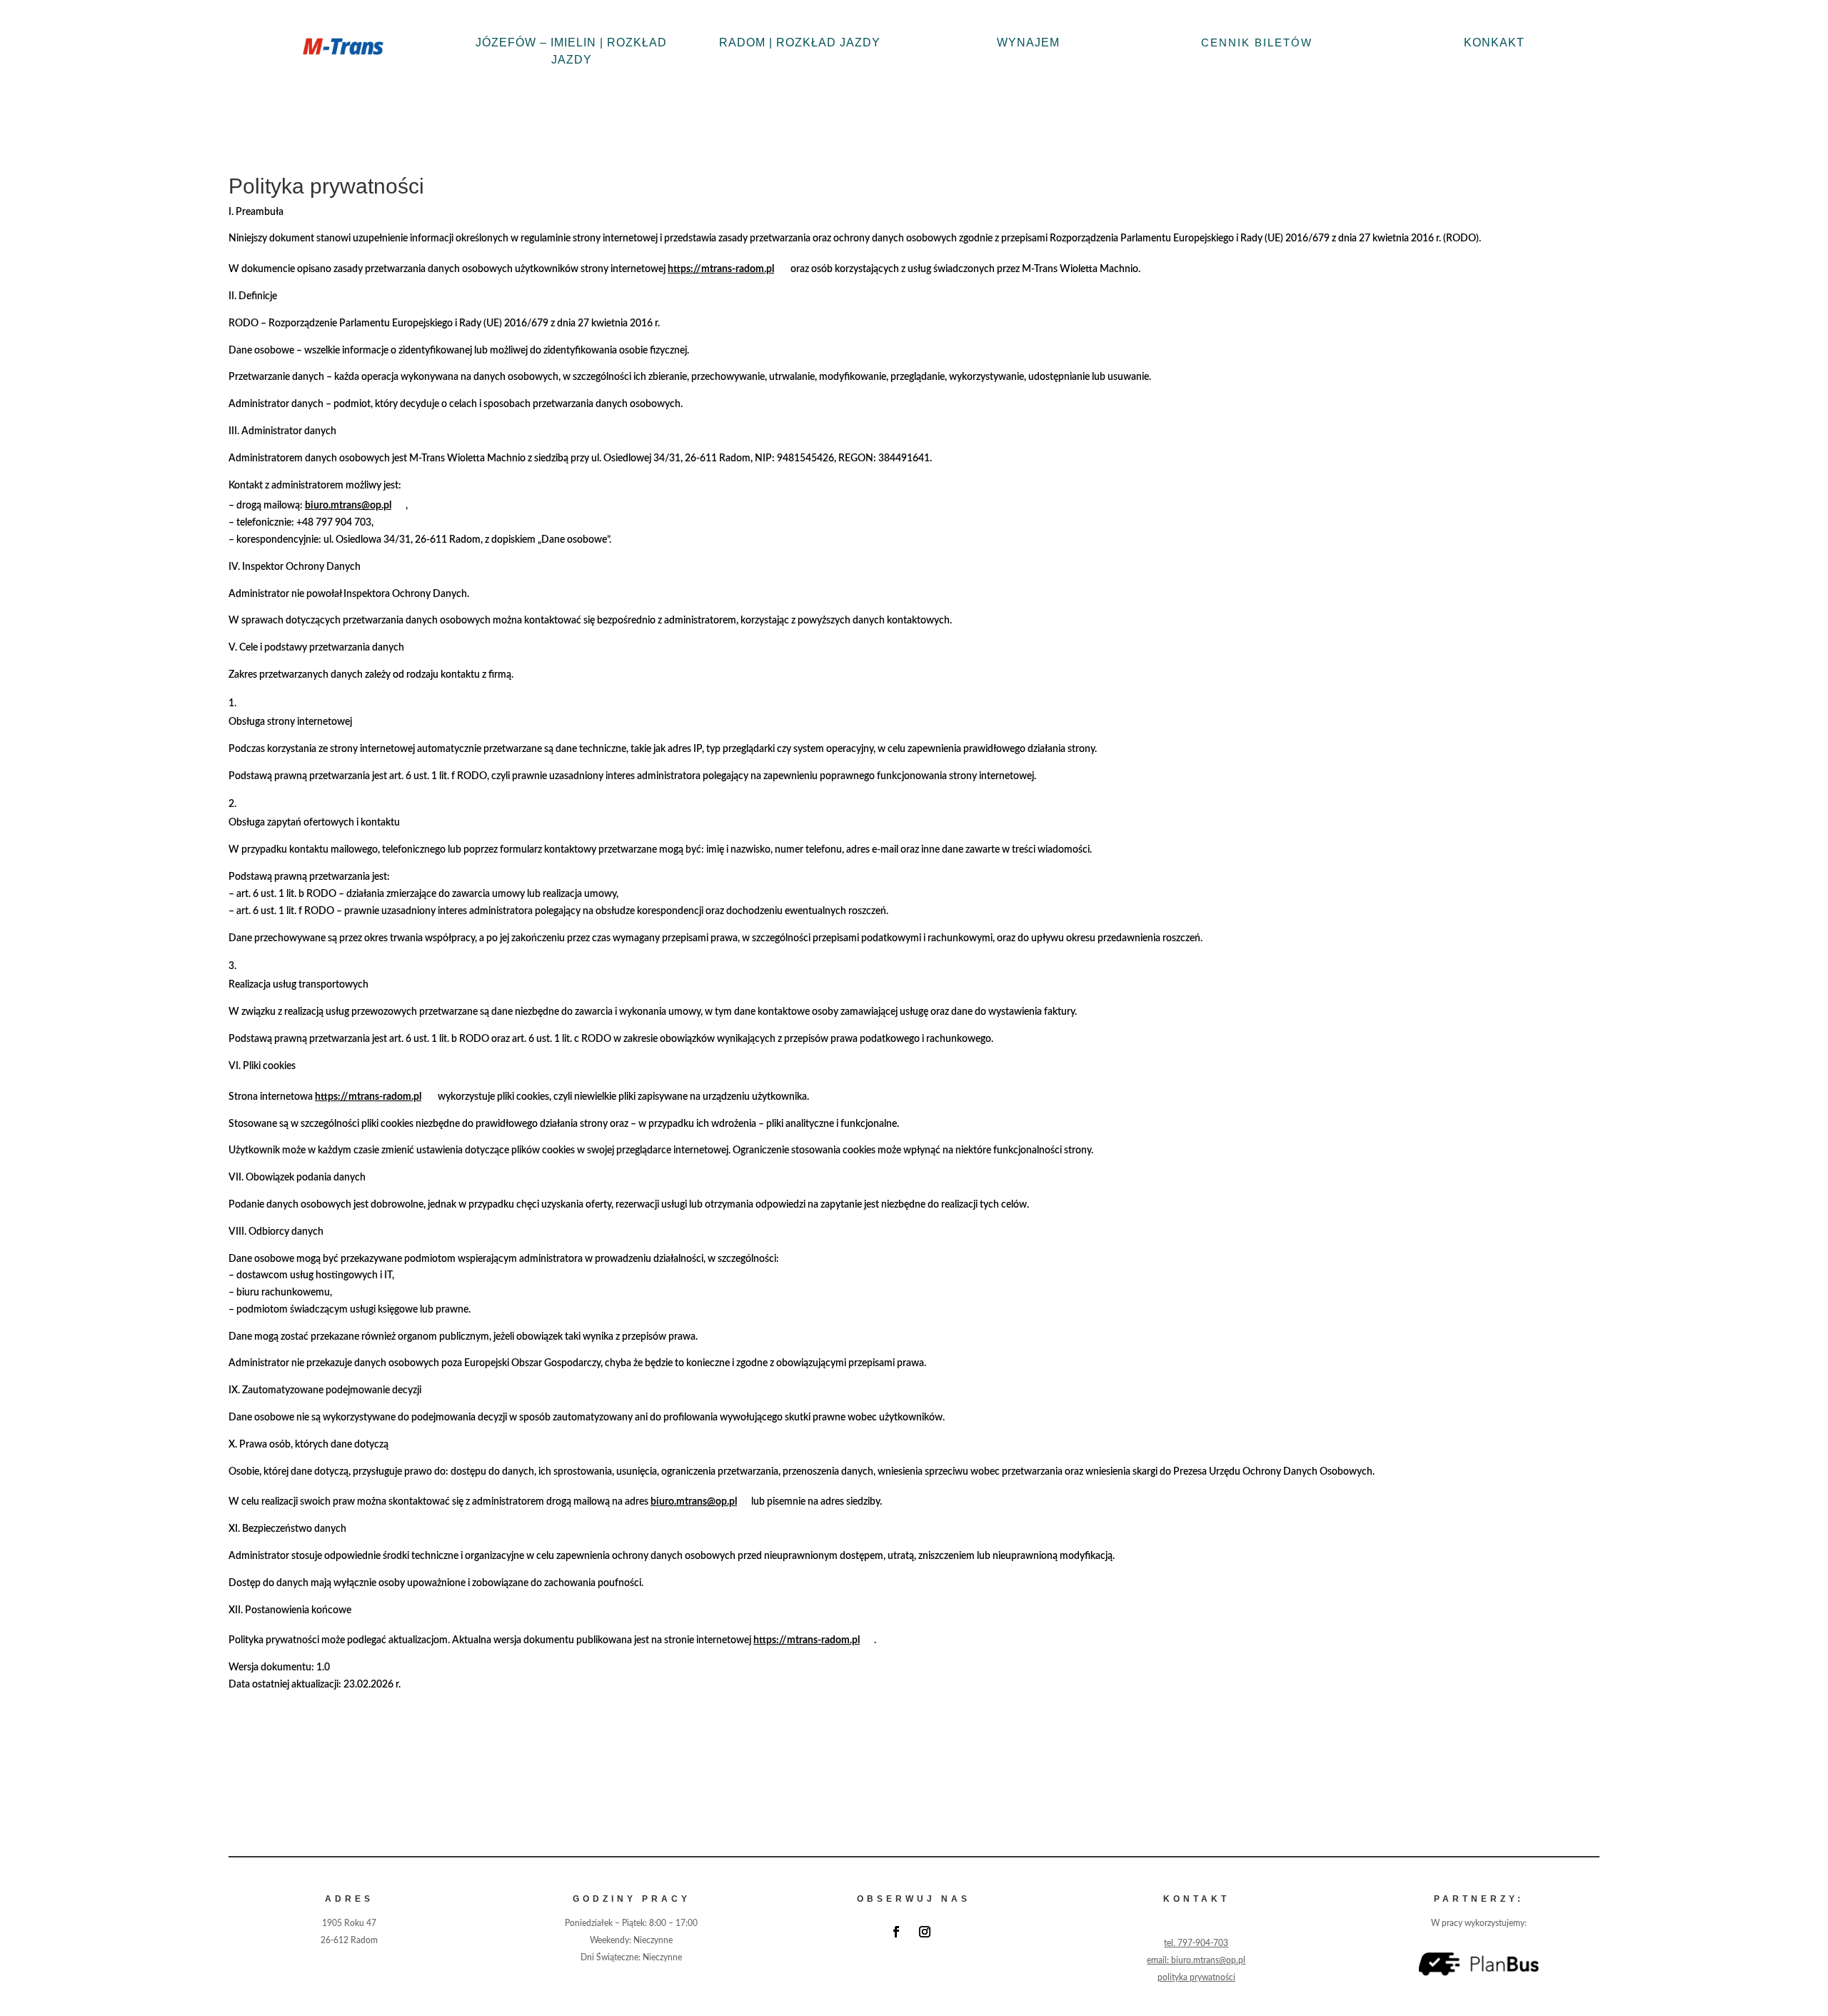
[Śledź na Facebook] (896, 1932)
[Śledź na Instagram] (925, 1932)
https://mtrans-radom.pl (721, 269)
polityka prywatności (1196, 1977)
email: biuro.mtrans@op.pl (1196, 1960)
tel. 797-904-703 (1196, 1943)
